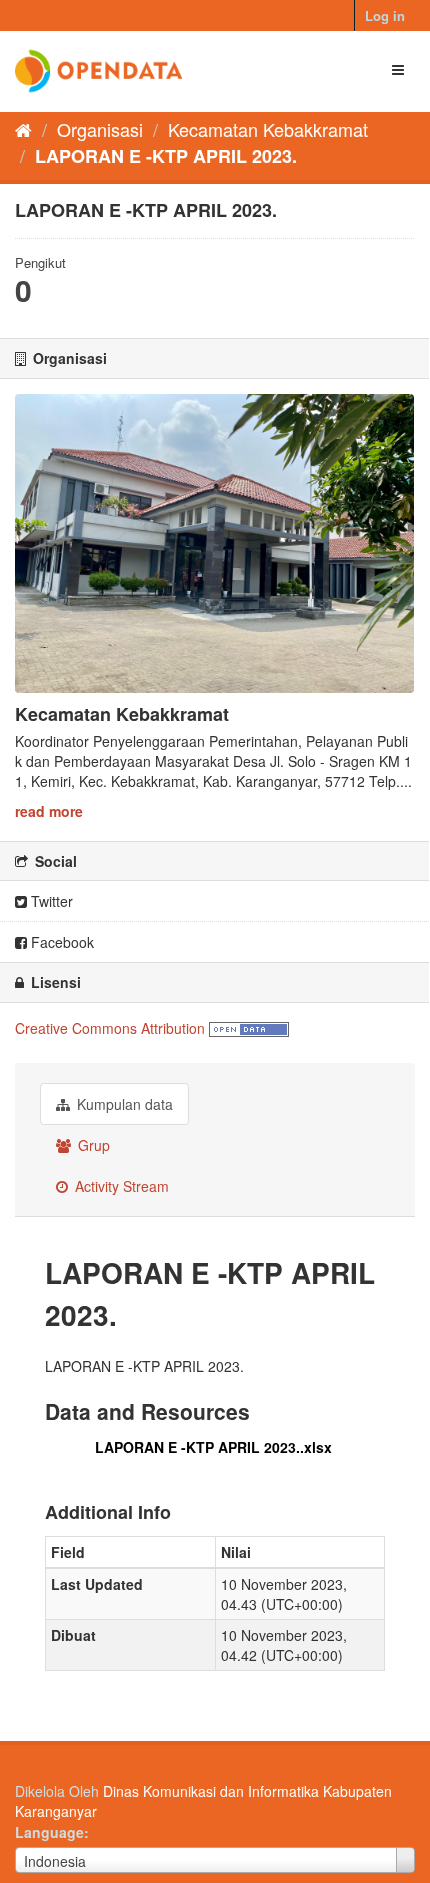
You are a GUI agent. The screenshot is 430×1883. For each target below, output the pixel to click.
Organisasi (100, 129)
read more (49, 811)
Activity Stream (120, 1186)
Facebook (60, 942)
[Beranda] (23, 129)
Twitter (50, 901)
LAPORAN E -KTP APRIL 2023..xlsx (213, 1447)
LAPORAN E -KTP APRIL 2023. (166, 156)
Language (49, 1832)
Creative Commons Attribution (110, 1028)
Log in (385, 15)
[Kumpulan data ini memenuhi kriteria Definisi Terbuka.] (249, 1028)
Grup (92, 1145)
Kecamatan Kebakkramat (268, 129)
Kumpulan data (123, 1104)
